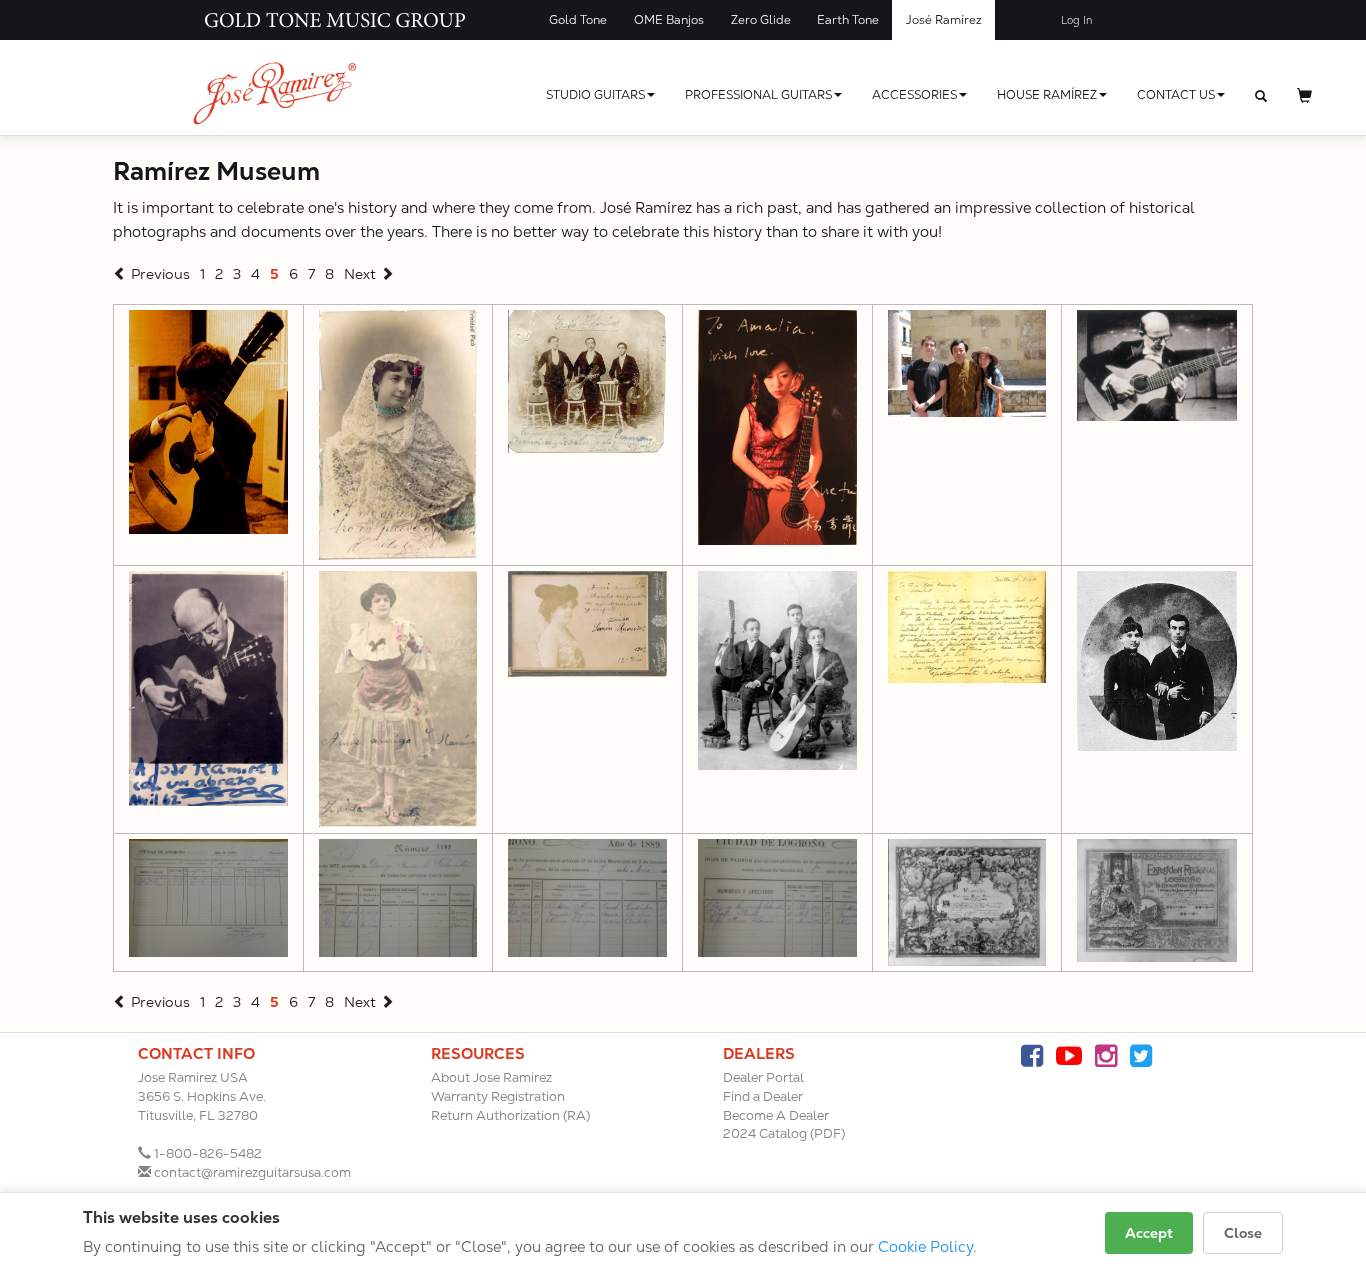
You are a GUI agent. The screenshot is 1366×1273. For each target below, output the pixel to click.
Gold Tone (578, 20)
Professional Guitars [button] (758, 95)
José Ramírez (944, 20)
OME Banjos (669, 20)
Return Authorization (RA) (510, 1115)
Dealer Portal (763, 1077)
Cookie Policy (925, 1246)
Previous (158, 274)
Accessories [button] (914, 95)
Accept (1149, 1233)
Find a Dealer (763, 1096)
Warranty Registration (498, 1096)
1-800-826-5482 (208, 1153)
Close (1243, 1233)
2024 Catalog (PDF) (784, 1133)
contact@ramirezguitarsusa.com (252, 1172)
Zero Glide (761, 20)
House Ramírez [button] (1047, 95)
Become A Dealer (776, 1115)
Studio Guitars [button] (595, 95)
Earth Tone (848, 20)
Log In (1076, 20)
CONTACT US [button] (1176, 95)
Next (362, 274)
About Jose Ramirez (491, 1077)
